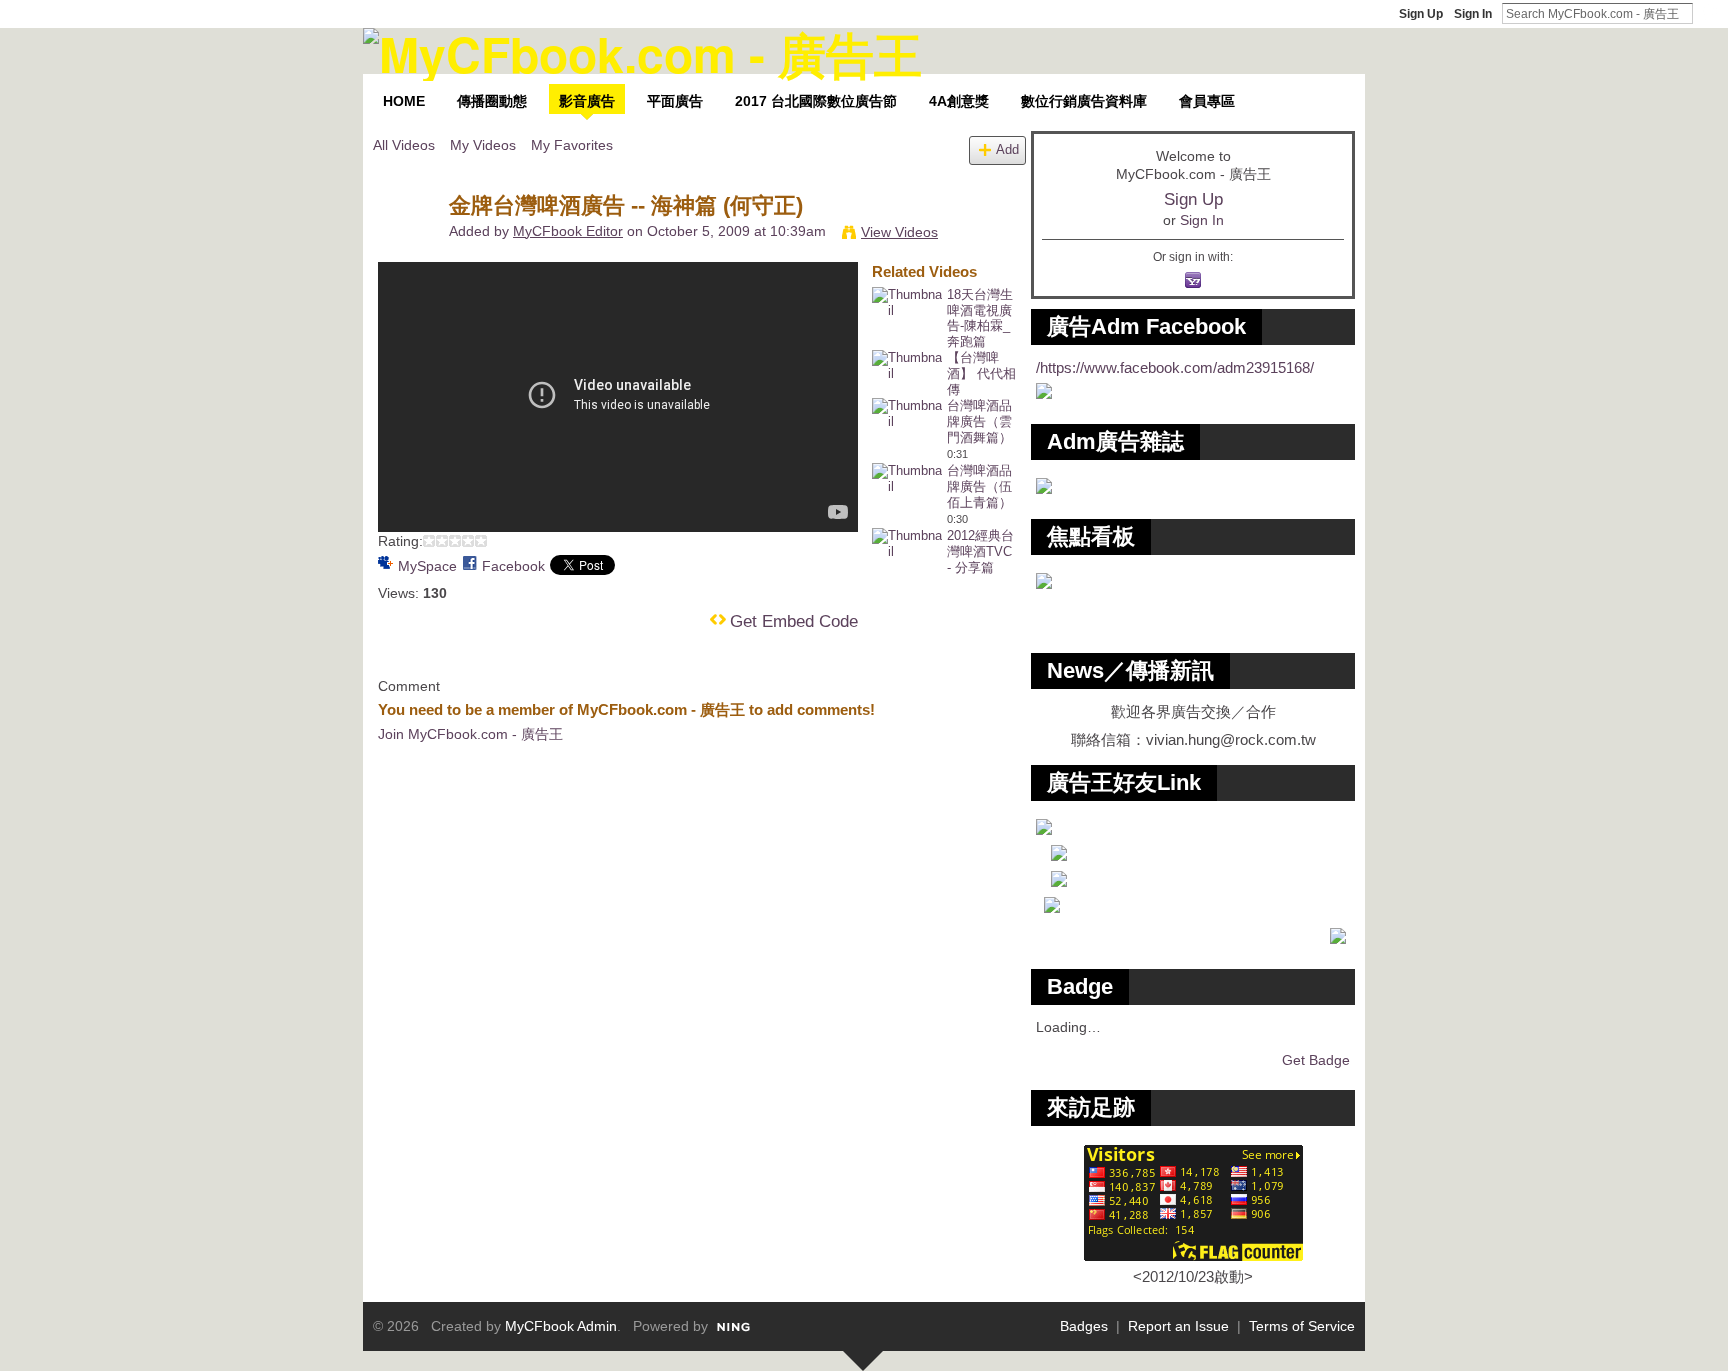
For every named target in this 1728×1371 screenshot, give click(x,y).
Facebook (513, 566)
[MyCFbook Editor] (410, 248)
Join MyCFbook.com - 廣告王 (470, 734)
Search (1709, 13)
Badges (1084, 1326)
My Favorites (572, 145)
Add (1007, 150)
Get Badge (1316, 1060)
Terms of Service (1302, 1326)
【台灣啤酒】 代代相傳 (981, 373)
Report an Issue (1178, 1326)
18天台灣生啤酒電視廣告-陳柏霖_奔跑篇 (980, 318)
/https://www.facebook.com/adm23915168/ (1175, 367)
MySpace (427, 566)
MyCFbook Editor (568, 231)
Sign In (1473, 14)
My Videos (483, 145)
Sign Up (1421, 14)
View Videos (899, 232)
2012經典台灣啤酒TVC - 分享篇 (980, 551)
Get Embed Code (794, 621)
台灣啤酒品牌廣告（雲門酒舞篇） (979, 421)
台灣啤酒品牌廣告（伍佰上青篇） (979, 486)
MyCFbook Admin (561, 1326)
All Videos (404, 145)
